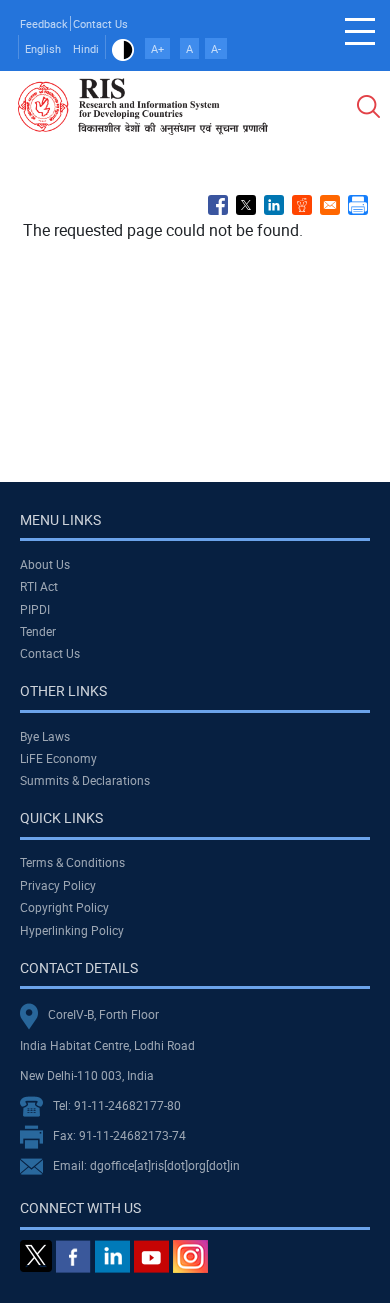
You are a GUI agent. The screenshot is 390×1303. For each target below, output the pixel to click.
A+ (157, 48)
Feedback (44, 23)
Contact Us (100, 23)
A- (216, 48)
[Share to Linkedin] (274, 205)
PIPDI (35, 609)
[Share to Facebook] (218, 205)
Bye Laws (45, 736)
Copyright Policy (64, 907)
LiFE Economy (58, 758)
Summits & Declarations (85, 780)
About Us (45, 564)
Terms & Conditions (72, 862)
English (43, 48)
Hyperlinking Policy (72, 930)
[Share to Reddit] (302, 205)
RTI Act (39, 586)
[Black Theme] (123, 48)
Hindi (86, 48)
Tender (38, 631)
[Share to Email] (330, 205)
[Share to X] (246, 205)
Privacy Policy (58, 885)
